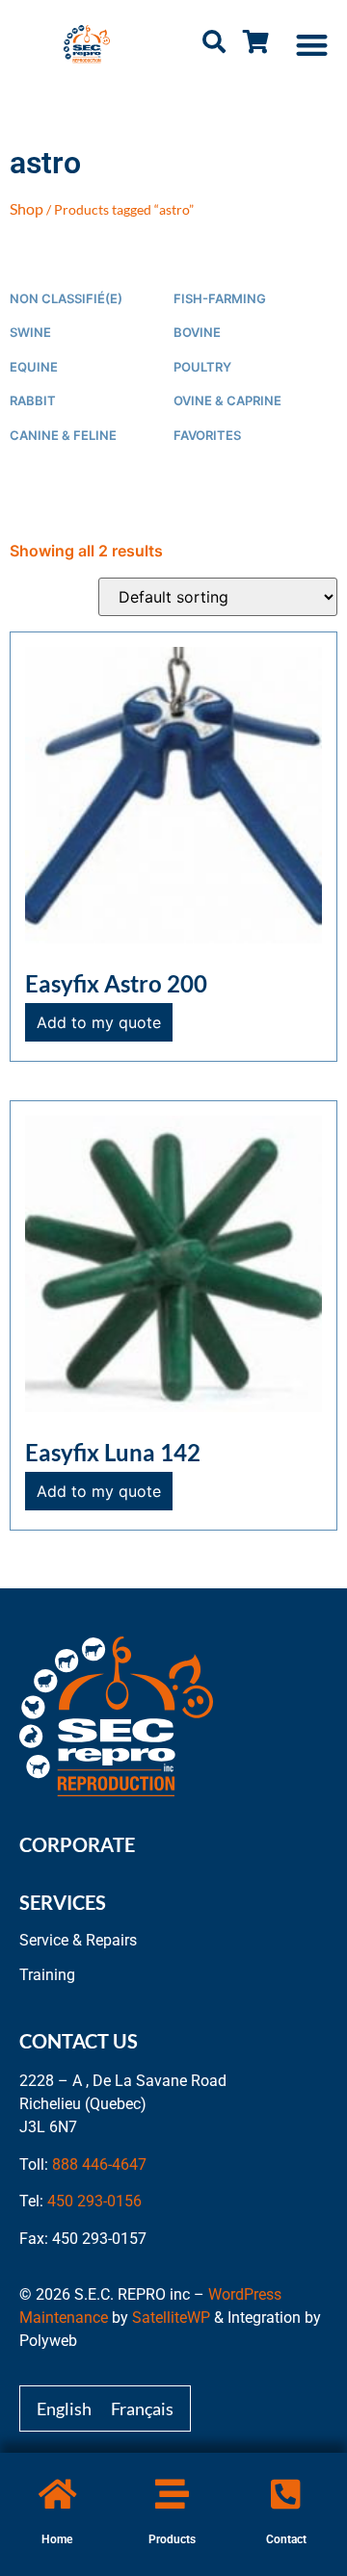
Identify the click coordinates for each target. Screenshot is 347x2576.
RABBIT (33, 401)
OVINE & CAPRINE (227, 401)
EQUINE (34, 367)
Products (172, 2539)
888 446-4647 (99, 2164)
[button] (313, 45)
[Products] (172, 2494)
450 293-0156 (94, 2201)
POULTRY (202, 367)
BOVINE (197, 333)
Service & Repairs (78, 1940)
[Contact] (286, 2494)
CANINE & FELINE (63, 436)
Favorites (207, 436)
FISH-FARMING (220, 299)
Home (57, 2539)
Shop (27, 208)
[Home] (57, 2494)
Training (47, 1975)
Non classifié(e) (66, 299)
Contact (286, 2539)
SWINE (30, 333)
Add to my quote (99, 1022)
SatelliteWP (171, 2318)
